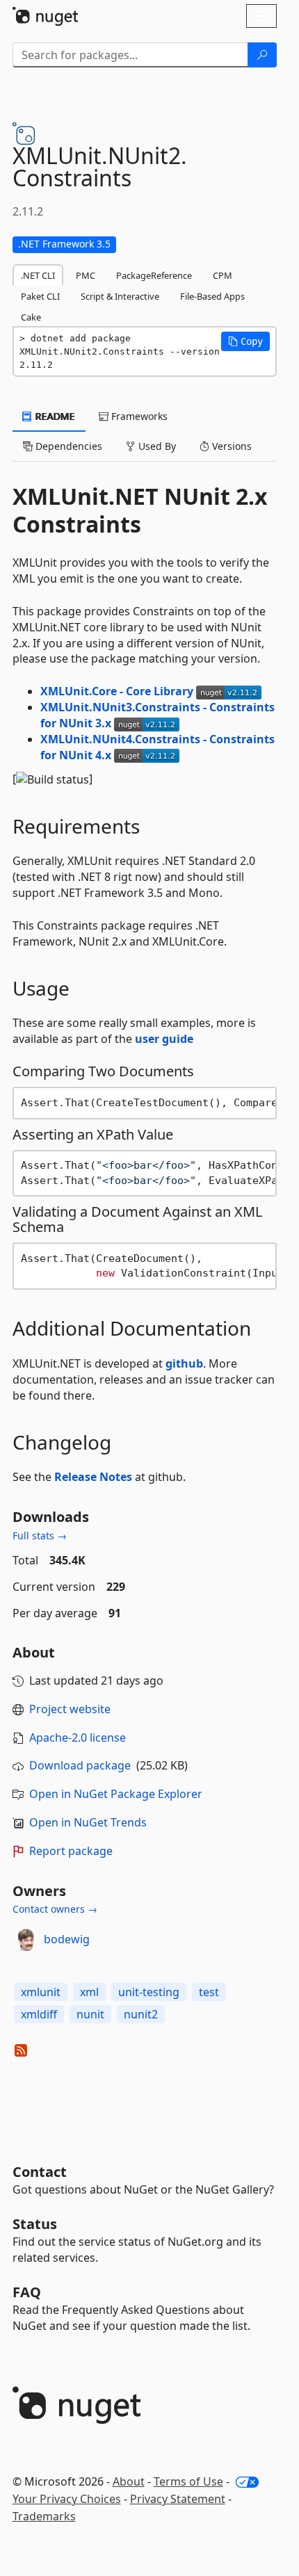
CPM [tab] (223, 275)
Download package (80, 1765)
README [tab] (54, 416)
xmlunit (41, 1992)
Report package (71, 1851)
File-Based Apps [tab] (212, 296)
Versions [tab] (231, 446)
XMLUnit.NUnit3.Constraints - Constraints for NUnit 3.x (157, 715)
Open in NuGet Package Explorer (116, 1794)
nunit (90, 2014)
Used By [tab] (156, 446)
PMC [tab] (86, 275)
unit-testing (149, 1992)
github (184, 1363)
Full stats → (40, 1536)
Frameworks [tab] (138, 416)
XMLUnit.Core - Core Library (118, 691)
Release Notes (93, 1477)
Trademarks (44, 2516)
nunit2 (141, 2014)
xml (89, 1992)
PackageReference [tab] (154, 275)
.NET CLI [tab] (38, 275)
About (129, 2481)
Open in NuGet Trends (88, 1822)
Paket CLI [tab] (40, 296)
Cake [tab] (31, 317)
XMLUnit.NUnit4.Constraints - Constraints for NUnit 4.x (157, 747)
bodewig (67, 1939)
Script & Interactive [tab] (120, 296)
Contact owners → (55, 1909)
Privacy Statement (178, 2499)
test (209, 1992)
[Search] (262, 55)
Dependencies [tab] (67, 446)
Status (35, 2224)
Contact (40, 2172)
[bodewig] (26, 1940)
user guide (164, 1039)
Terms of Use (188, 2481)
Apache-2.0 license (78, 1737)
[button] (245, 341)
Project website (70, 1709)
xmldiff (39, 2014)
